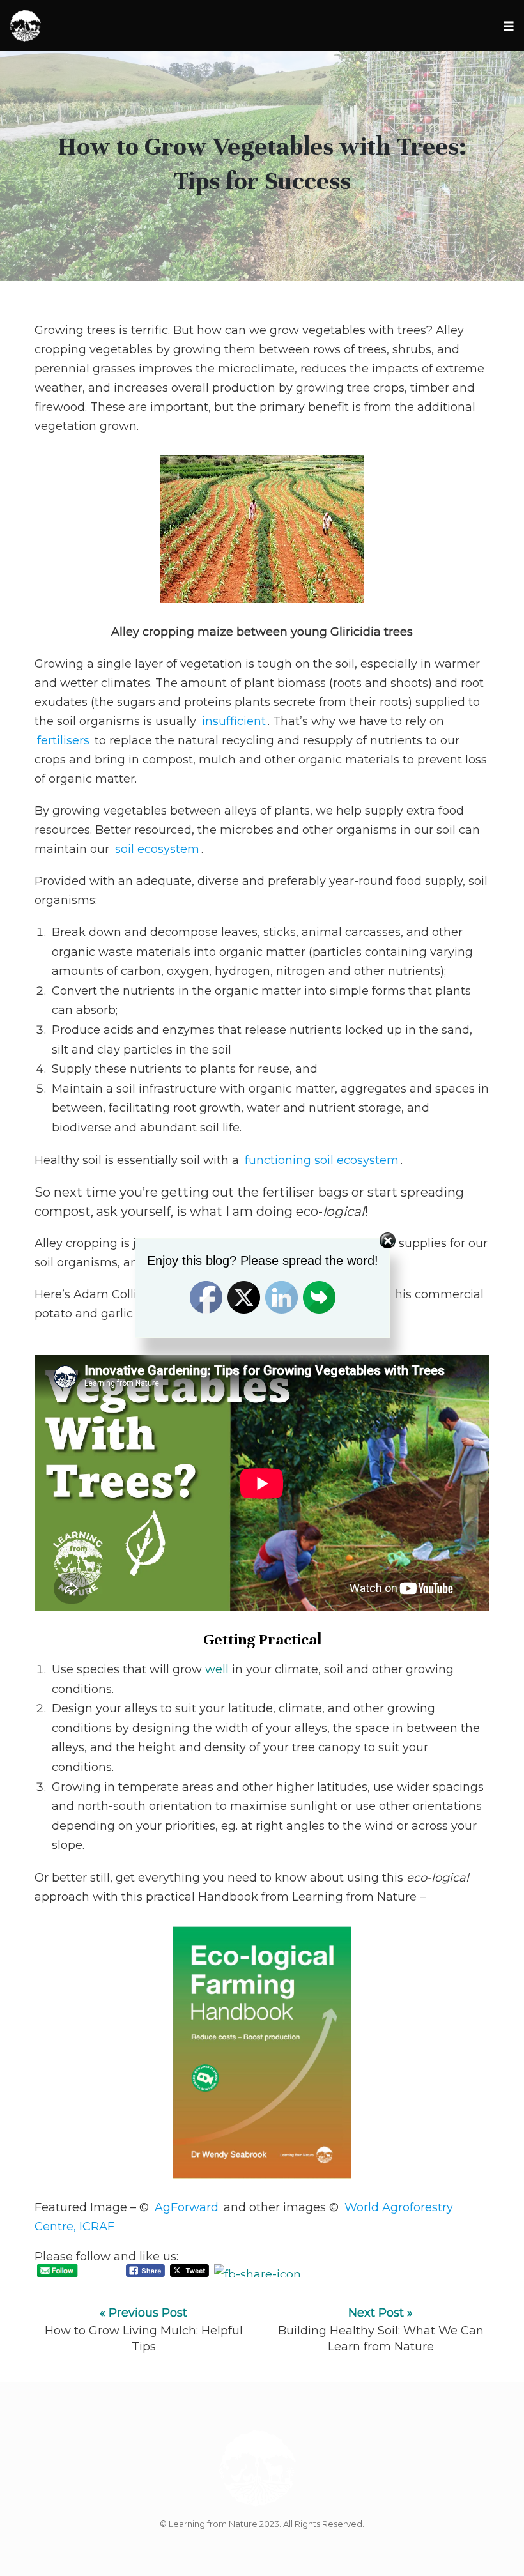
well (217, 1669)
